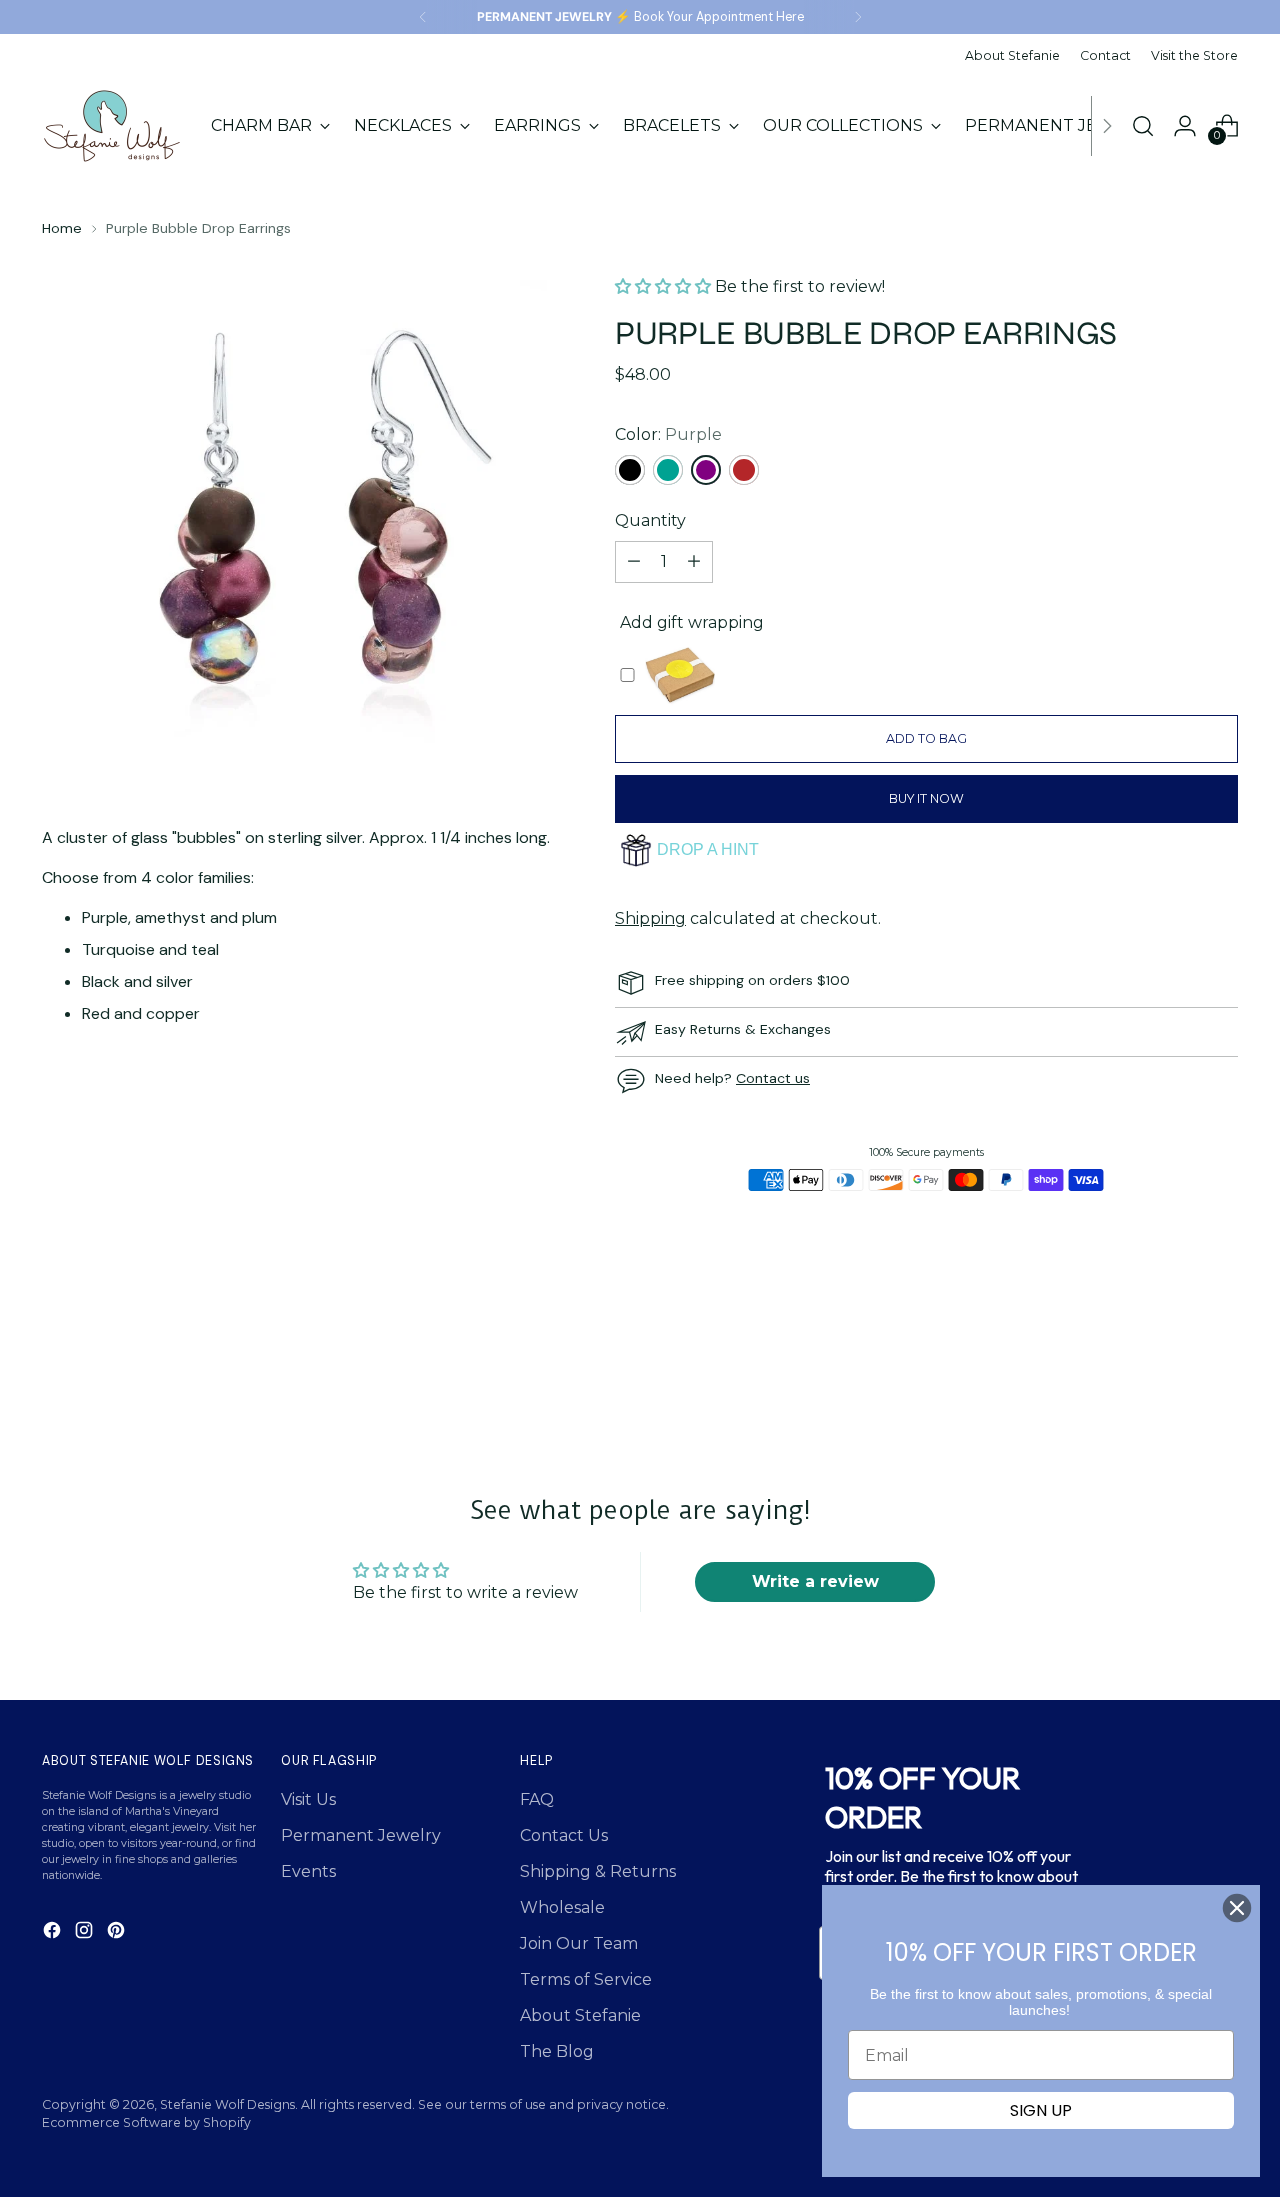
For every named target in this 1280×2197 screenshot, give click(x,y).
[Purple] (706, 470)
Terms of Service (586, 1979)
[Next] (858, 17)
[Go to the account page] (1185, 126)
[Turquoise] (668, 470)
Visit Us (308, 1799)
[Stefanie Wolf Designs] (112, 126)
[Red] (744, 470)
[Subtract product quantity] (634, 562)
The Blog (557, 2051)
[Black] (630, 470)
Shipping (650, 918)
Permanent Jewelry (361, 1835)
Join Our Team (579, 1943)
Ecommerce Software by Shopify (146, 2122)
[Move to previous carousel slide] (1175, 1362)
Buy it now (926, 798)
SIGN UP (1041, 2110)
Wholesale (562, 1907)
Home (62, 228)
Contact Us (564, 1835)
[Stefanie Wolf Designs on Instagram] (86, 1933)
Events (308, 1871)
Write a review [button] (815, 1581)
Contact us (773, 1078)
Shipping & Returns (598, 1871)
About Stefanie (580, 2015)
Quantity (650, 520)
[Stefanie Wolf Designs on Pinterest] (118, 1933)
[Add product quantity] (694, 562)
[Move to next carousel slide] (1221, 1361)
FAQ (537, 1799)
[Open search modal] (1143, 126)
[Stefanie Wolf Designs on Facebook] (54, 1933)
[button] (665, 286)
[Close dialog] (1237, 1908)
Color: (668, 434)
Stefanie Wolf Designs (227, 2104)
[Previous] (423, 17)
